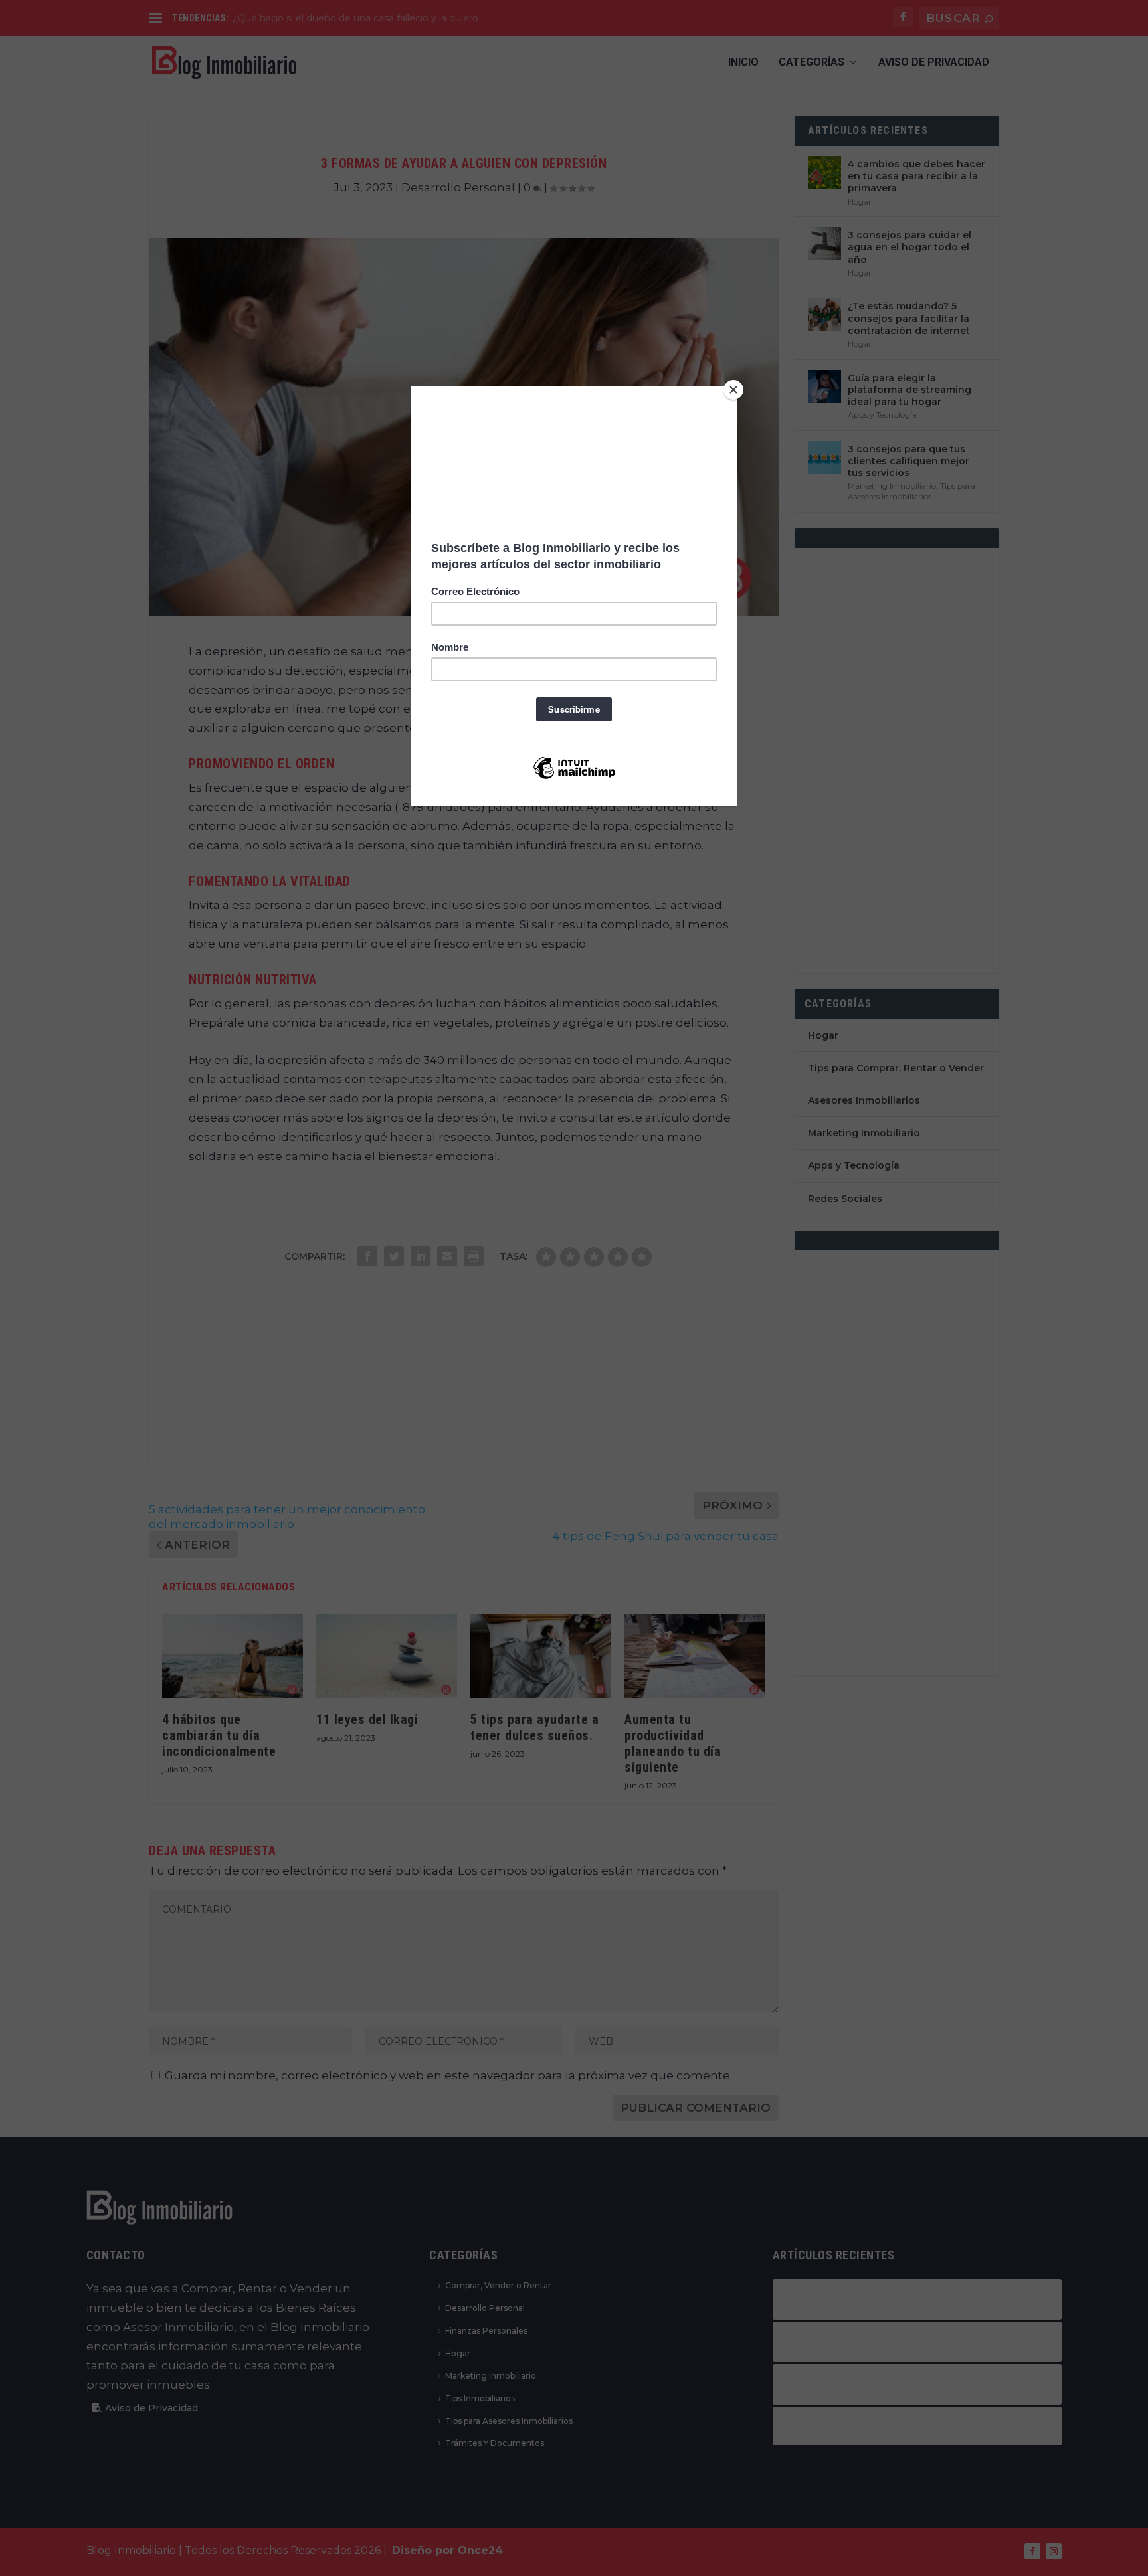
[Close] (733, 390)
